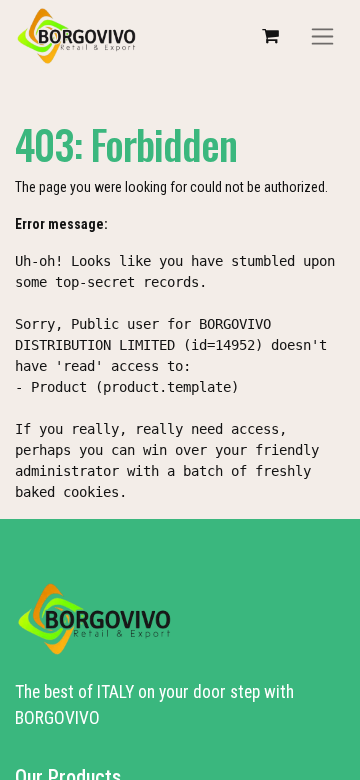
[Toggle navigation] (322, 36)
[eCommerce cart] (270, 36)
